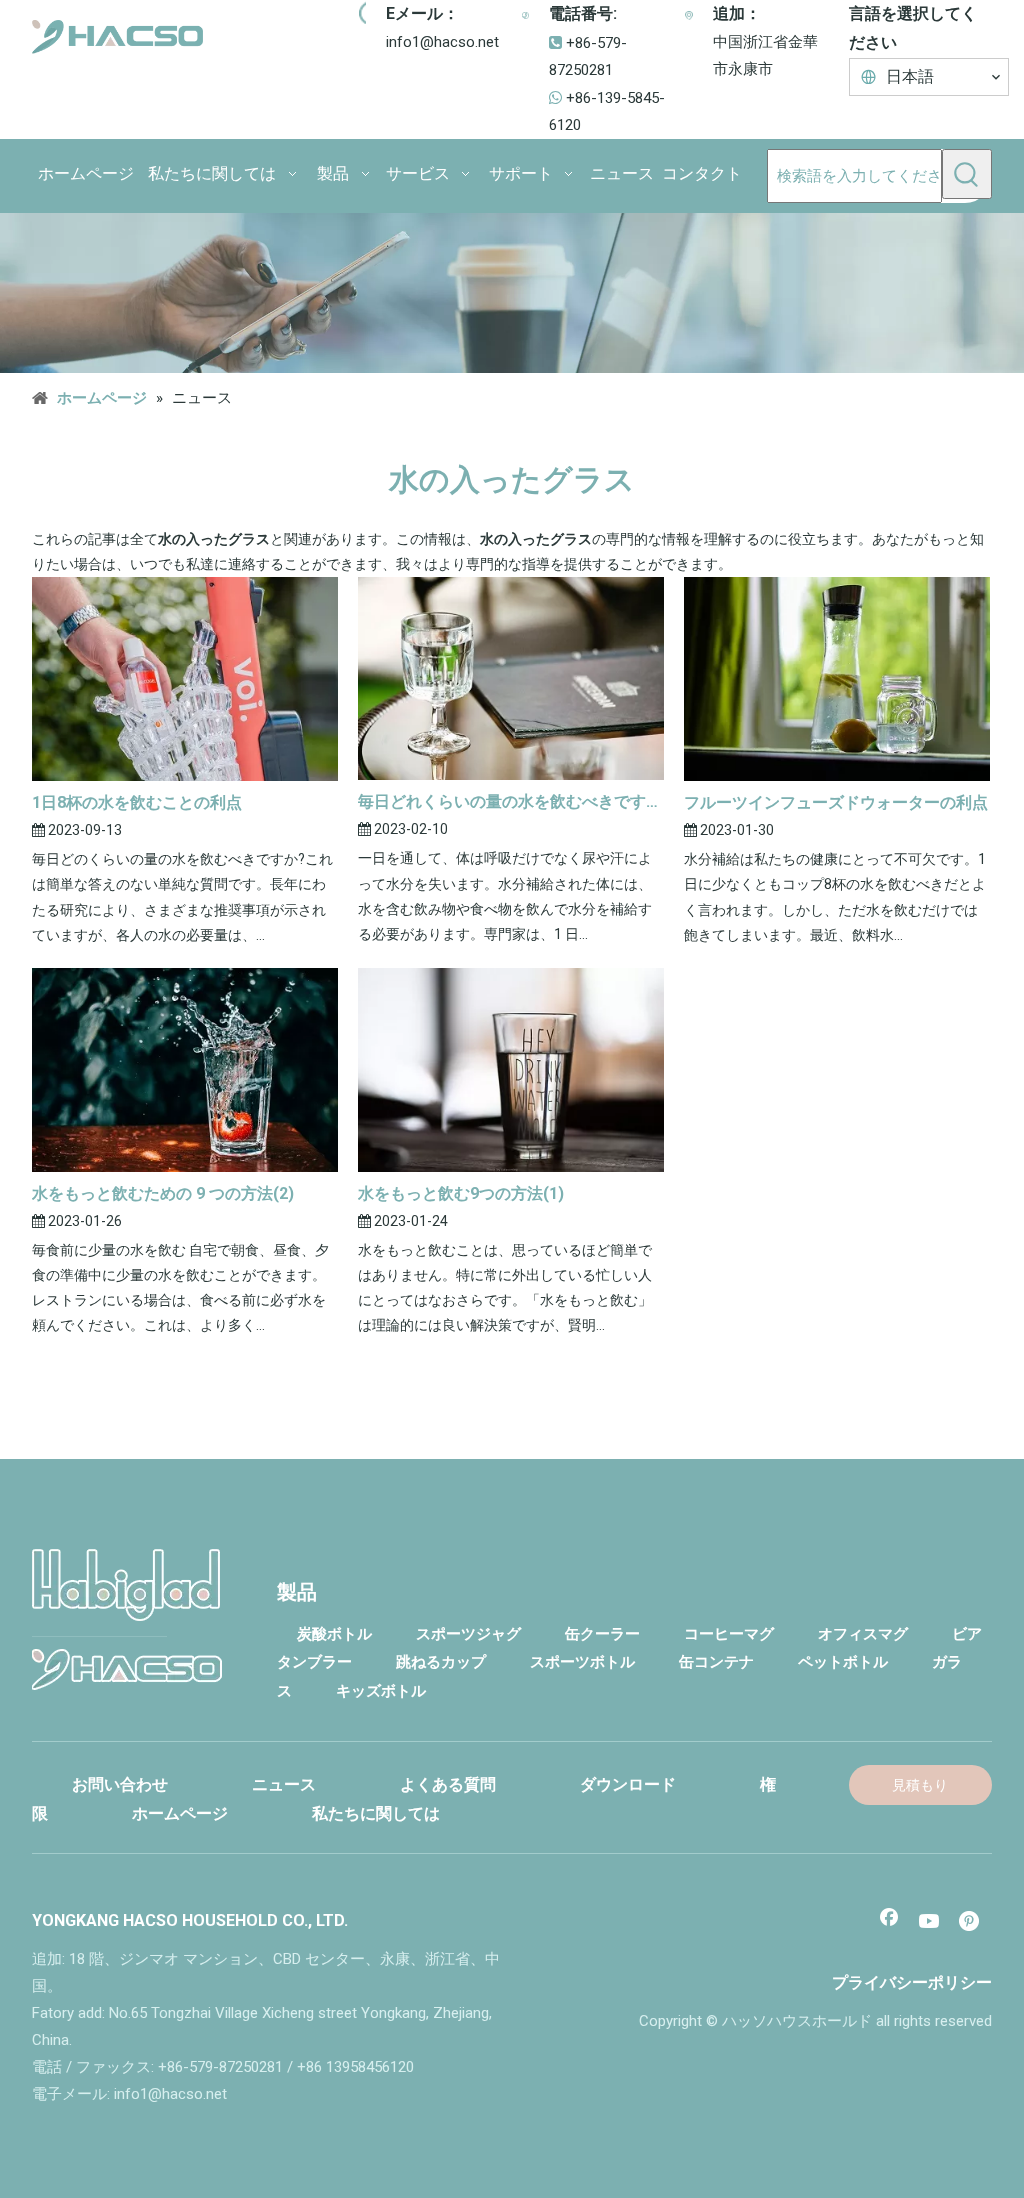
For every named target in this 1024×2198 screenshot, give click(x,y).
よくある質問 (448, 1784)
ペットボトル (843, 1662)
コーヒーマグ (729, 1634)
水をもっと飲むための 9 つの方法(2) (163, 1193)
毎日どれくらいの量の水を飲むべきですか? (511, 801)
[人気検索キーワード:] (967, 174)
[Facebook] (889, 1923)
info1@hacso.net (442, 42)
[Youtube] (930, 1923)
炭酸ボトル (334, 1634)
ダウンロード (628, 1784)
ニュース (284, 1784)
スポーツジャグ (468, 1634)
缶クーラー (602, 1634)
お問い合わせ (120, 1784)
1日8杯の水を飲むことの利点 (137, 802)
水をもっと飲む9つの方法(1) (461, 1193)
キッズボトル (381, 1691)
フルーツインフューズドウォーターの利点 (836, 802)
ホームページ (180, 1813)
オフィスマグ (863, 1634)
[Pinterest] (971, 1923)
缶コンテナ (716, 1662)
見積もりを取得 (920, 1791)
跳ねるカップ (441, 1662)
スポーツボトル (582, 1662)
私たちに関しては (376, 1813)
